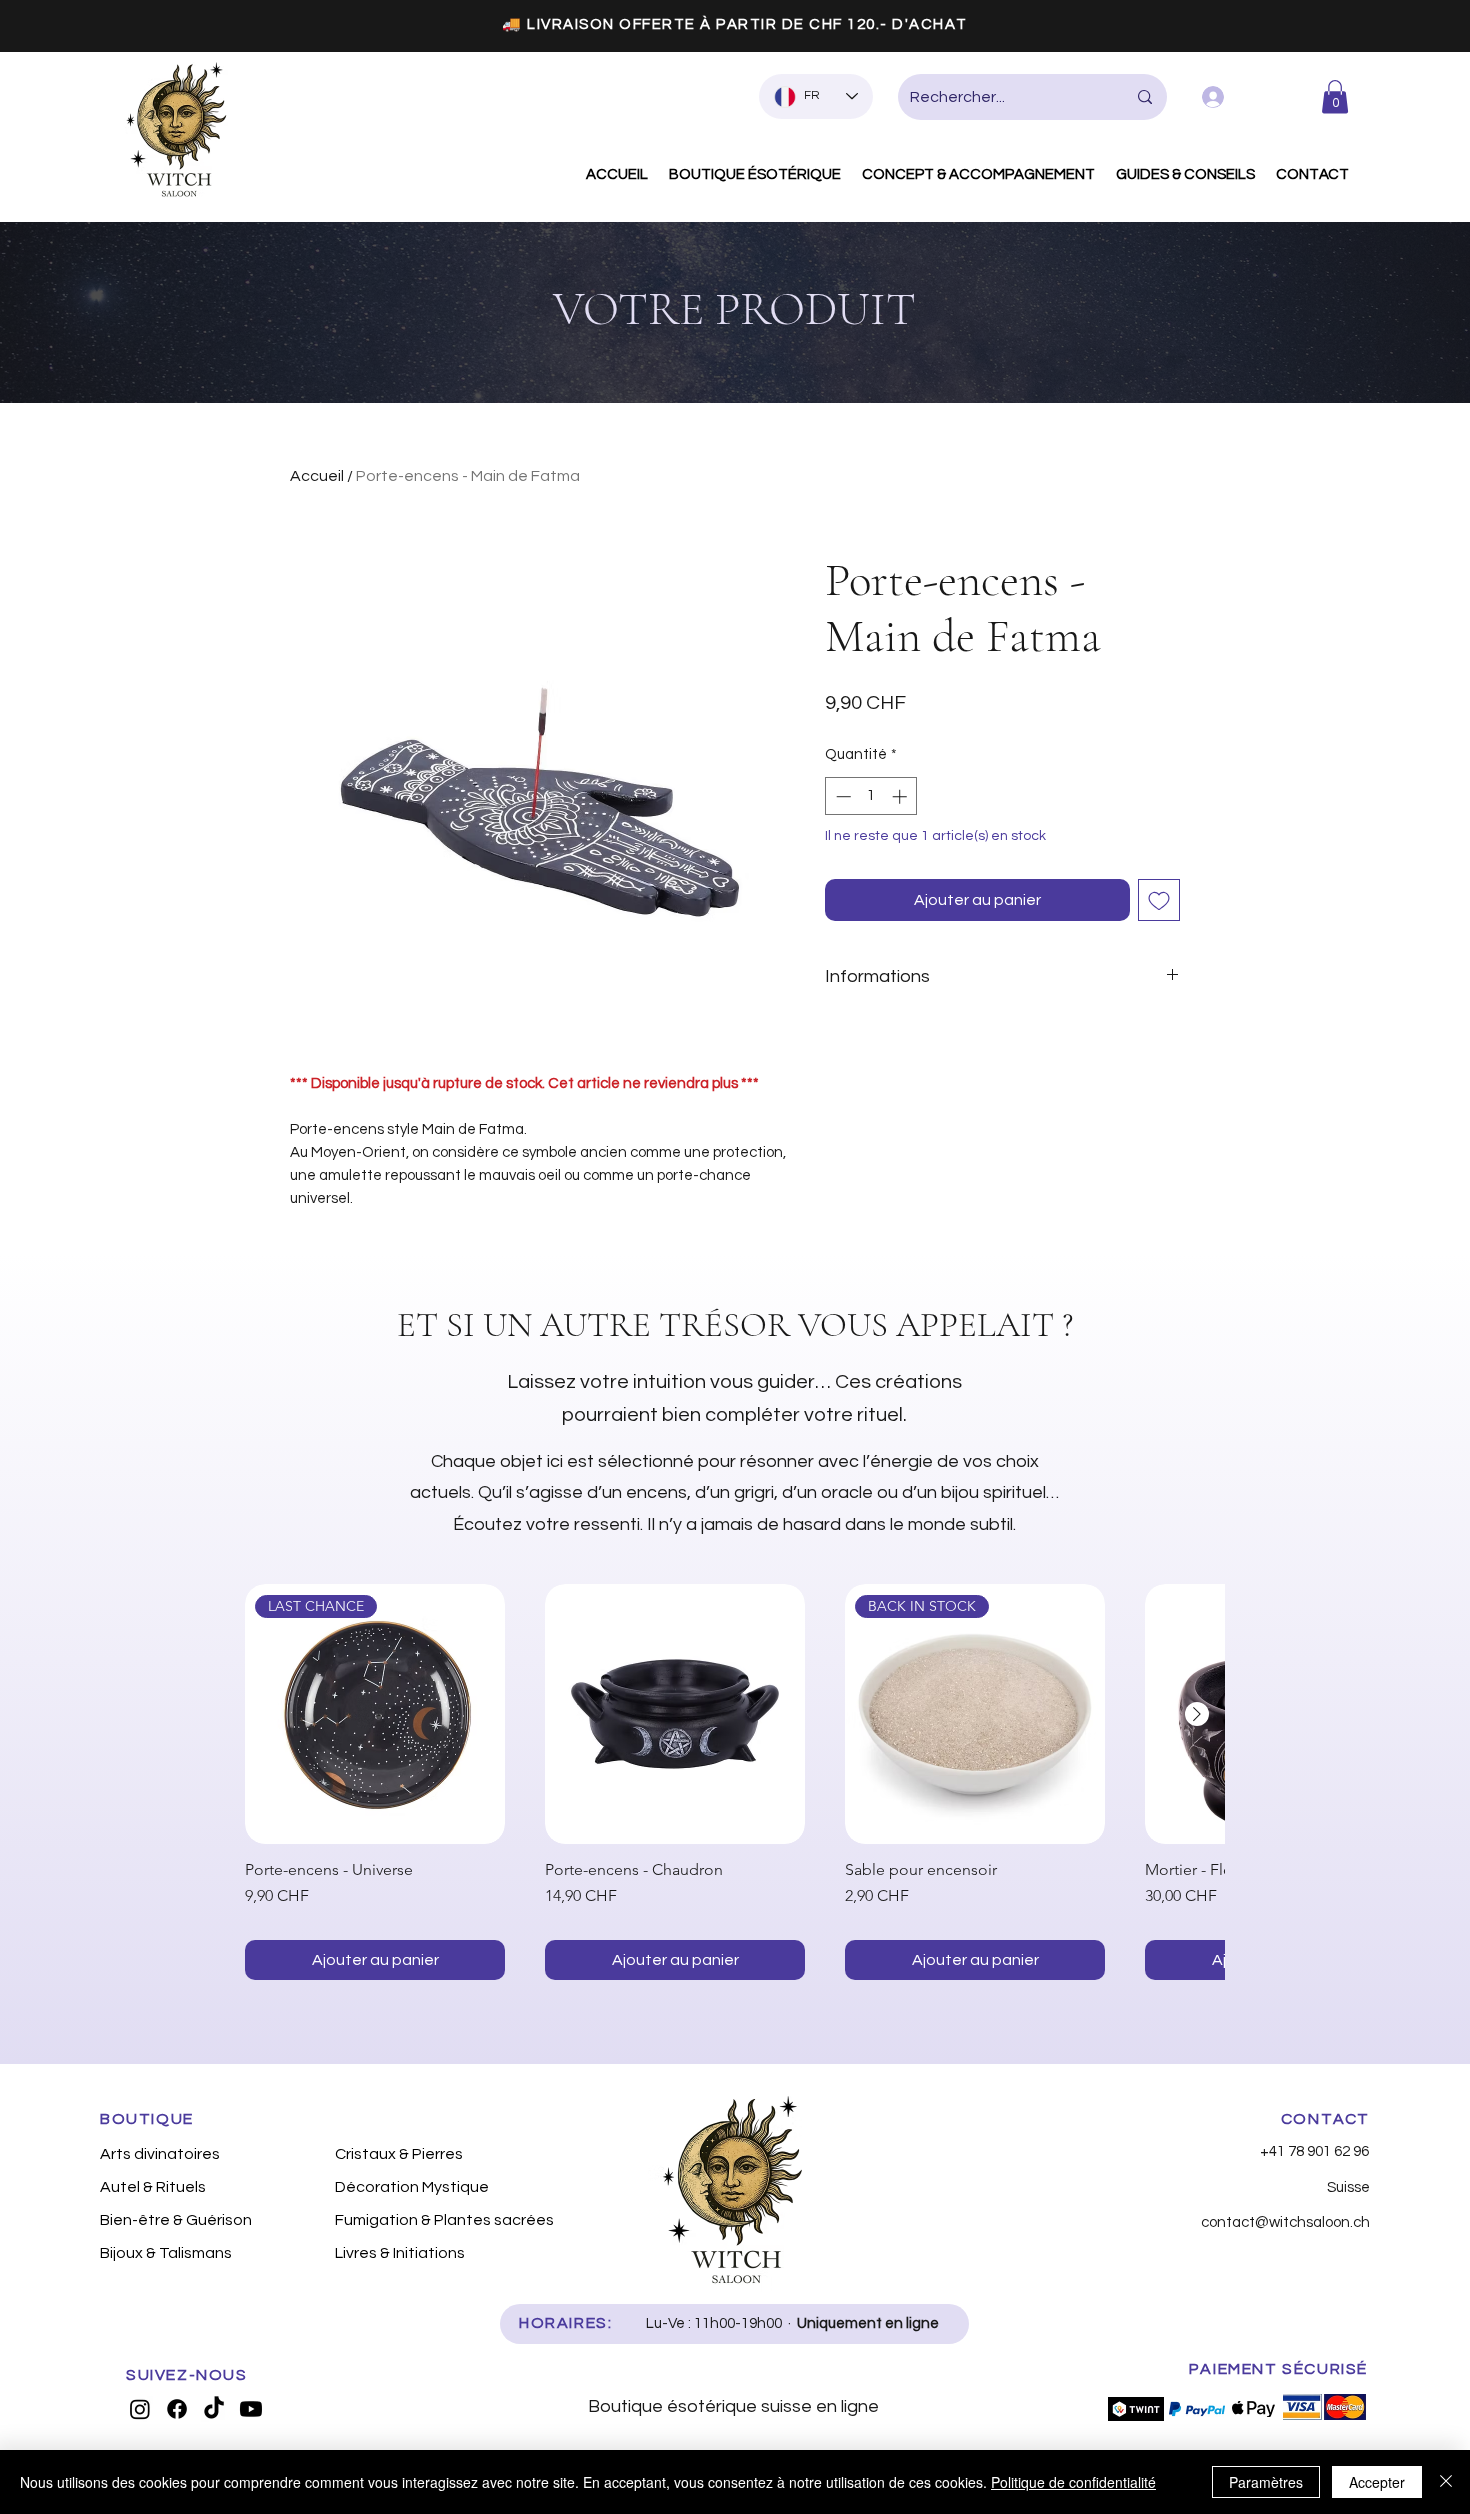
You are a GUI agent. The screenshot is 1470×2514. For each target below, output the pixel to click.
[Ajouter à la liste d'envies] (1159, 900)
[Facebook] (177, 2409)
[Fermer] (1446, 2482)
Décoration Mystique (412, 2187)
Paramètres (1266, 2482)
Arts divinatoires (160, 2154)
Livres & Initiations (400, 2253)
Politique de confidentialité (1073, 2482)
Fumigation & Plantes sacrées (441, 2220)
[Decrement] (841, 796)
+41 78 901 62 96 (1314, 2151)
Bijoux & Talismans (166, 2253)
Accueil (317, 476)
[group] (735, 1782)
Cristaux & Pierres (399, 2154)
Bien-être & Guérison (176, 2220)
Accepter (1377, 2482)
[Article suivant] (1197, 1714)
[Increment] (901, 796)
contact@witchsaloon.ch (1285, 2222)
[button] (1335, 96)
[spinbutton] (871, 796)
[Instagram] (140, 2409)
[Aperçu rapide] (675, 1714)
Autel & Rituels (153, 2187)
